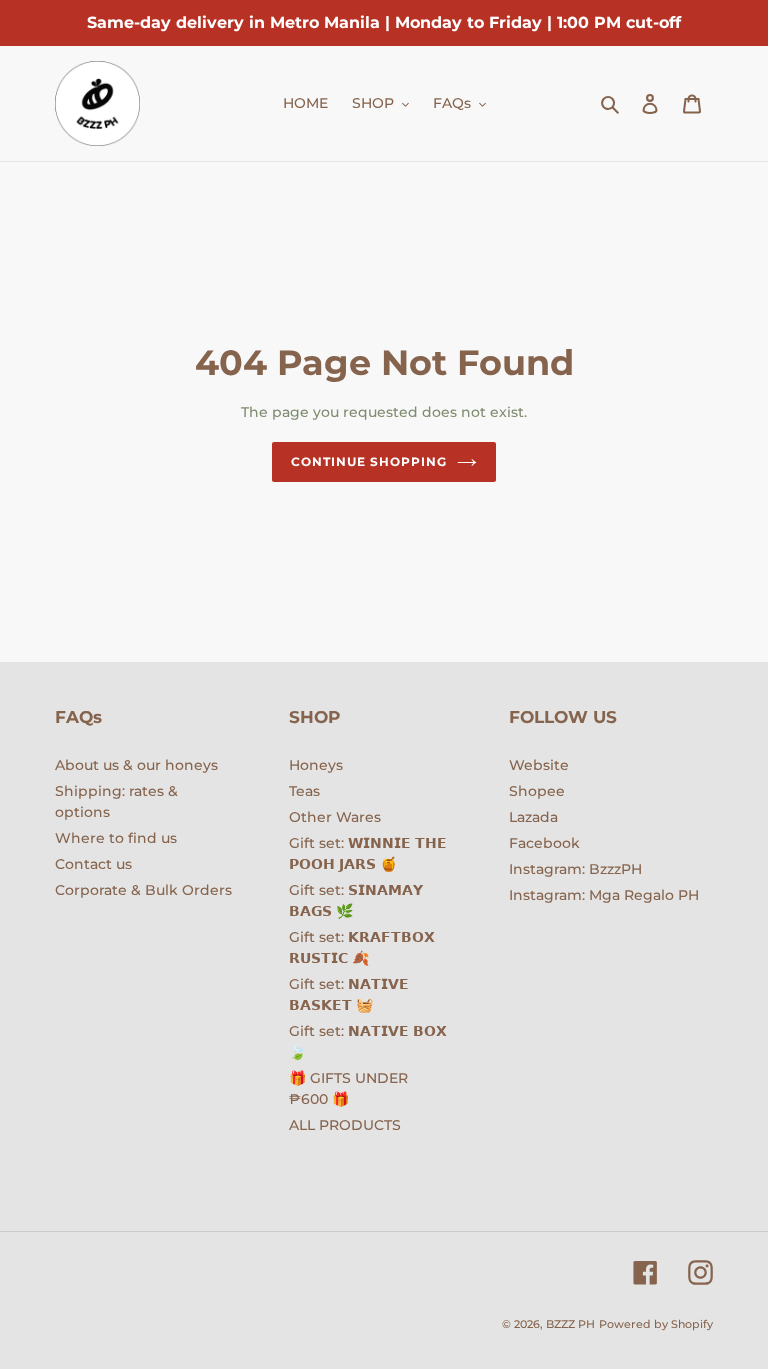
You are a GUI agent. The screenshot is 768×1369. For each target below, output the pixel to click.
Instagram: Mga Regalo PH (604, 895)
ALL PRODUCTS (345, 1125)
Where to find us (116, 838)
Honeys (316, 765)
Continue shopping (368, 461)
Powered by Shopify (656, 1324)
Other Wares (335, 817)
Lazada (533, 817)
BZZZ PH (570, 1324)
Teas (304, 791)
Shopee (537, 791)
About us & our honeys (136, 765)
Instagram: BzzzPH (575, 869)
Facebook (544, 843)
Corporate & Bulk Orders (143, 890)
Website (539, 765)
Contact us (93, 864)
